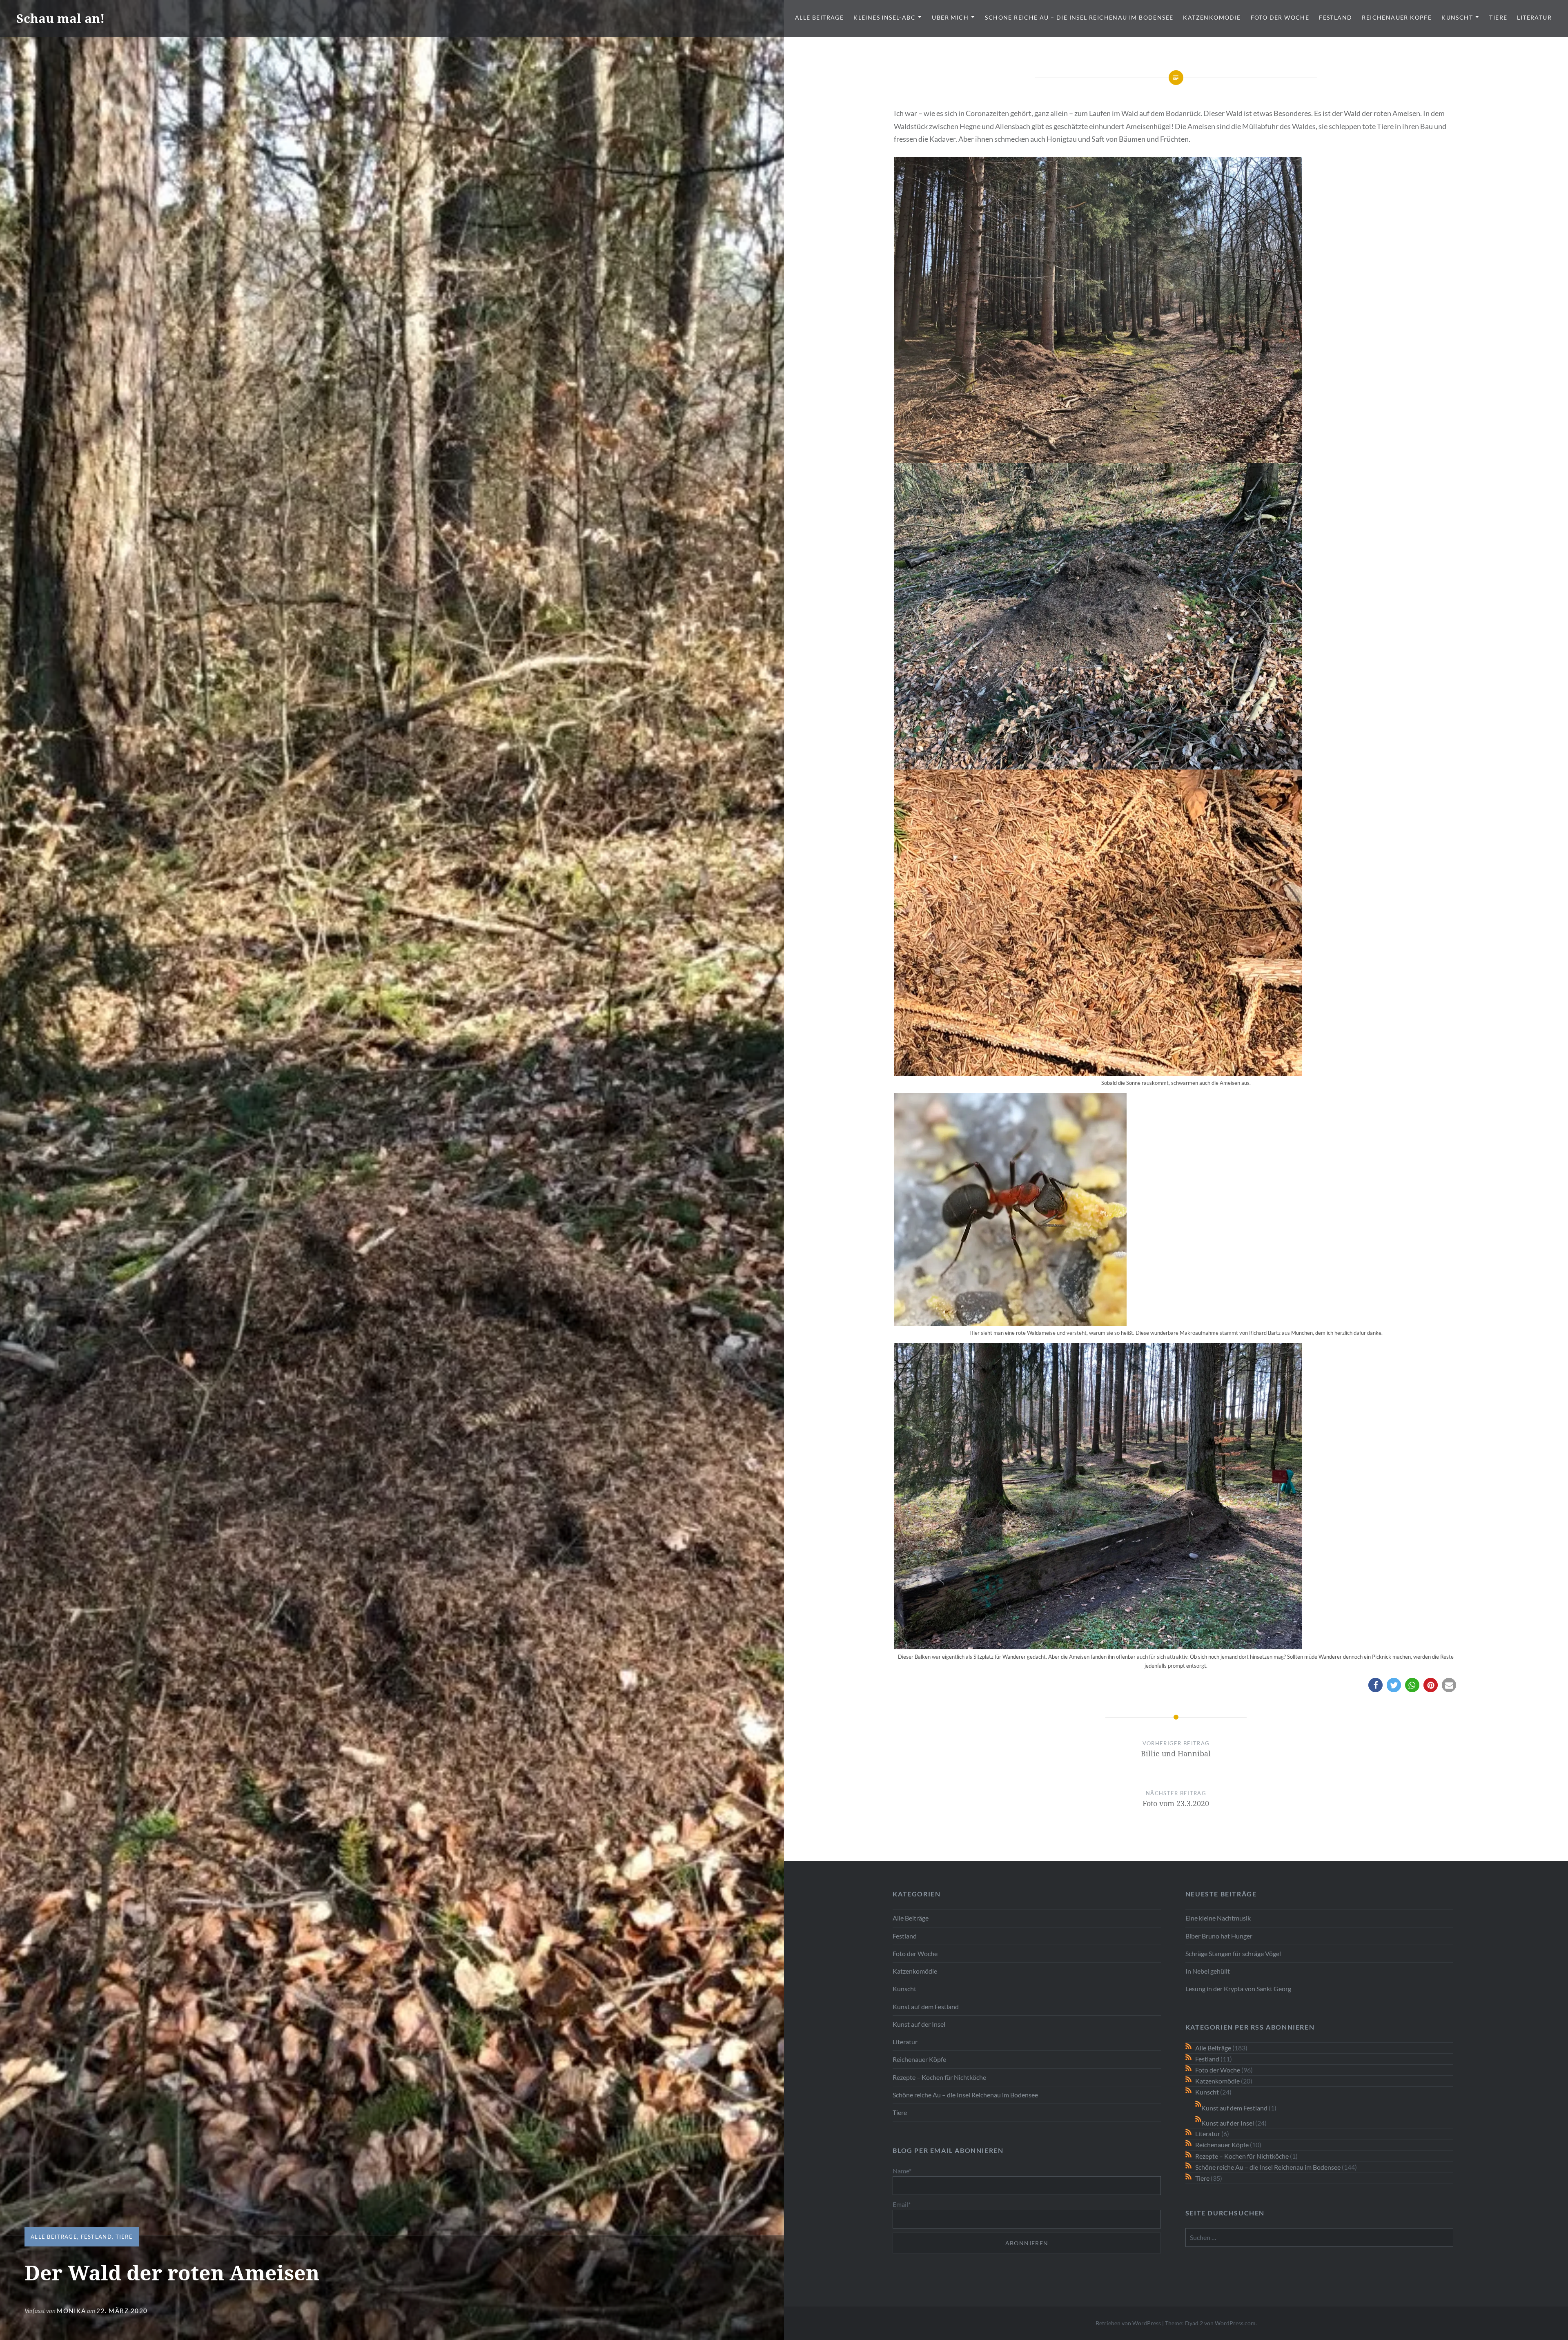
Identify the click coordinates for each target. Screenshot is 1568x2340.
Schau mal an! (60, 18)
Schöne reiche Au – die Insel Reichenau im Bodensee (1079, 17)
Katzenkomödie (1212, 17)
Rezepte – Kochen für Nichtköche (939, 2077)
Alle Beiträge (819, 17)
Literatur (1534, 17)
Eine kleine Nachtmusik (1218, 1918)
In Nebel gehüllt (1208, 1971)
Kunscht (1457, 17)
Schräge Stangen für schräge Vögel (1233, 1953)
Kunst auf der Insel (919, 2024)
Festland (1335, 17)
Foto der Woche (1280, 17)
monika (71, 2311)
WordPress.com (1235, 2323)
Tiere (1498, 17)
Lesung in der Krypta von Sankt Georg (1238, 1989)
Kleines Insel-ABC (884, 17)
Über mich (950, 17)
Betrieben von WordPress (1128, 2323)
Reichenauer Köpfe (1397, 17)
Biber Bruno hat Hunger (1219, 1936)
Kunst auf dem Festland (926, 2007)
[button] (1375, 1685)
